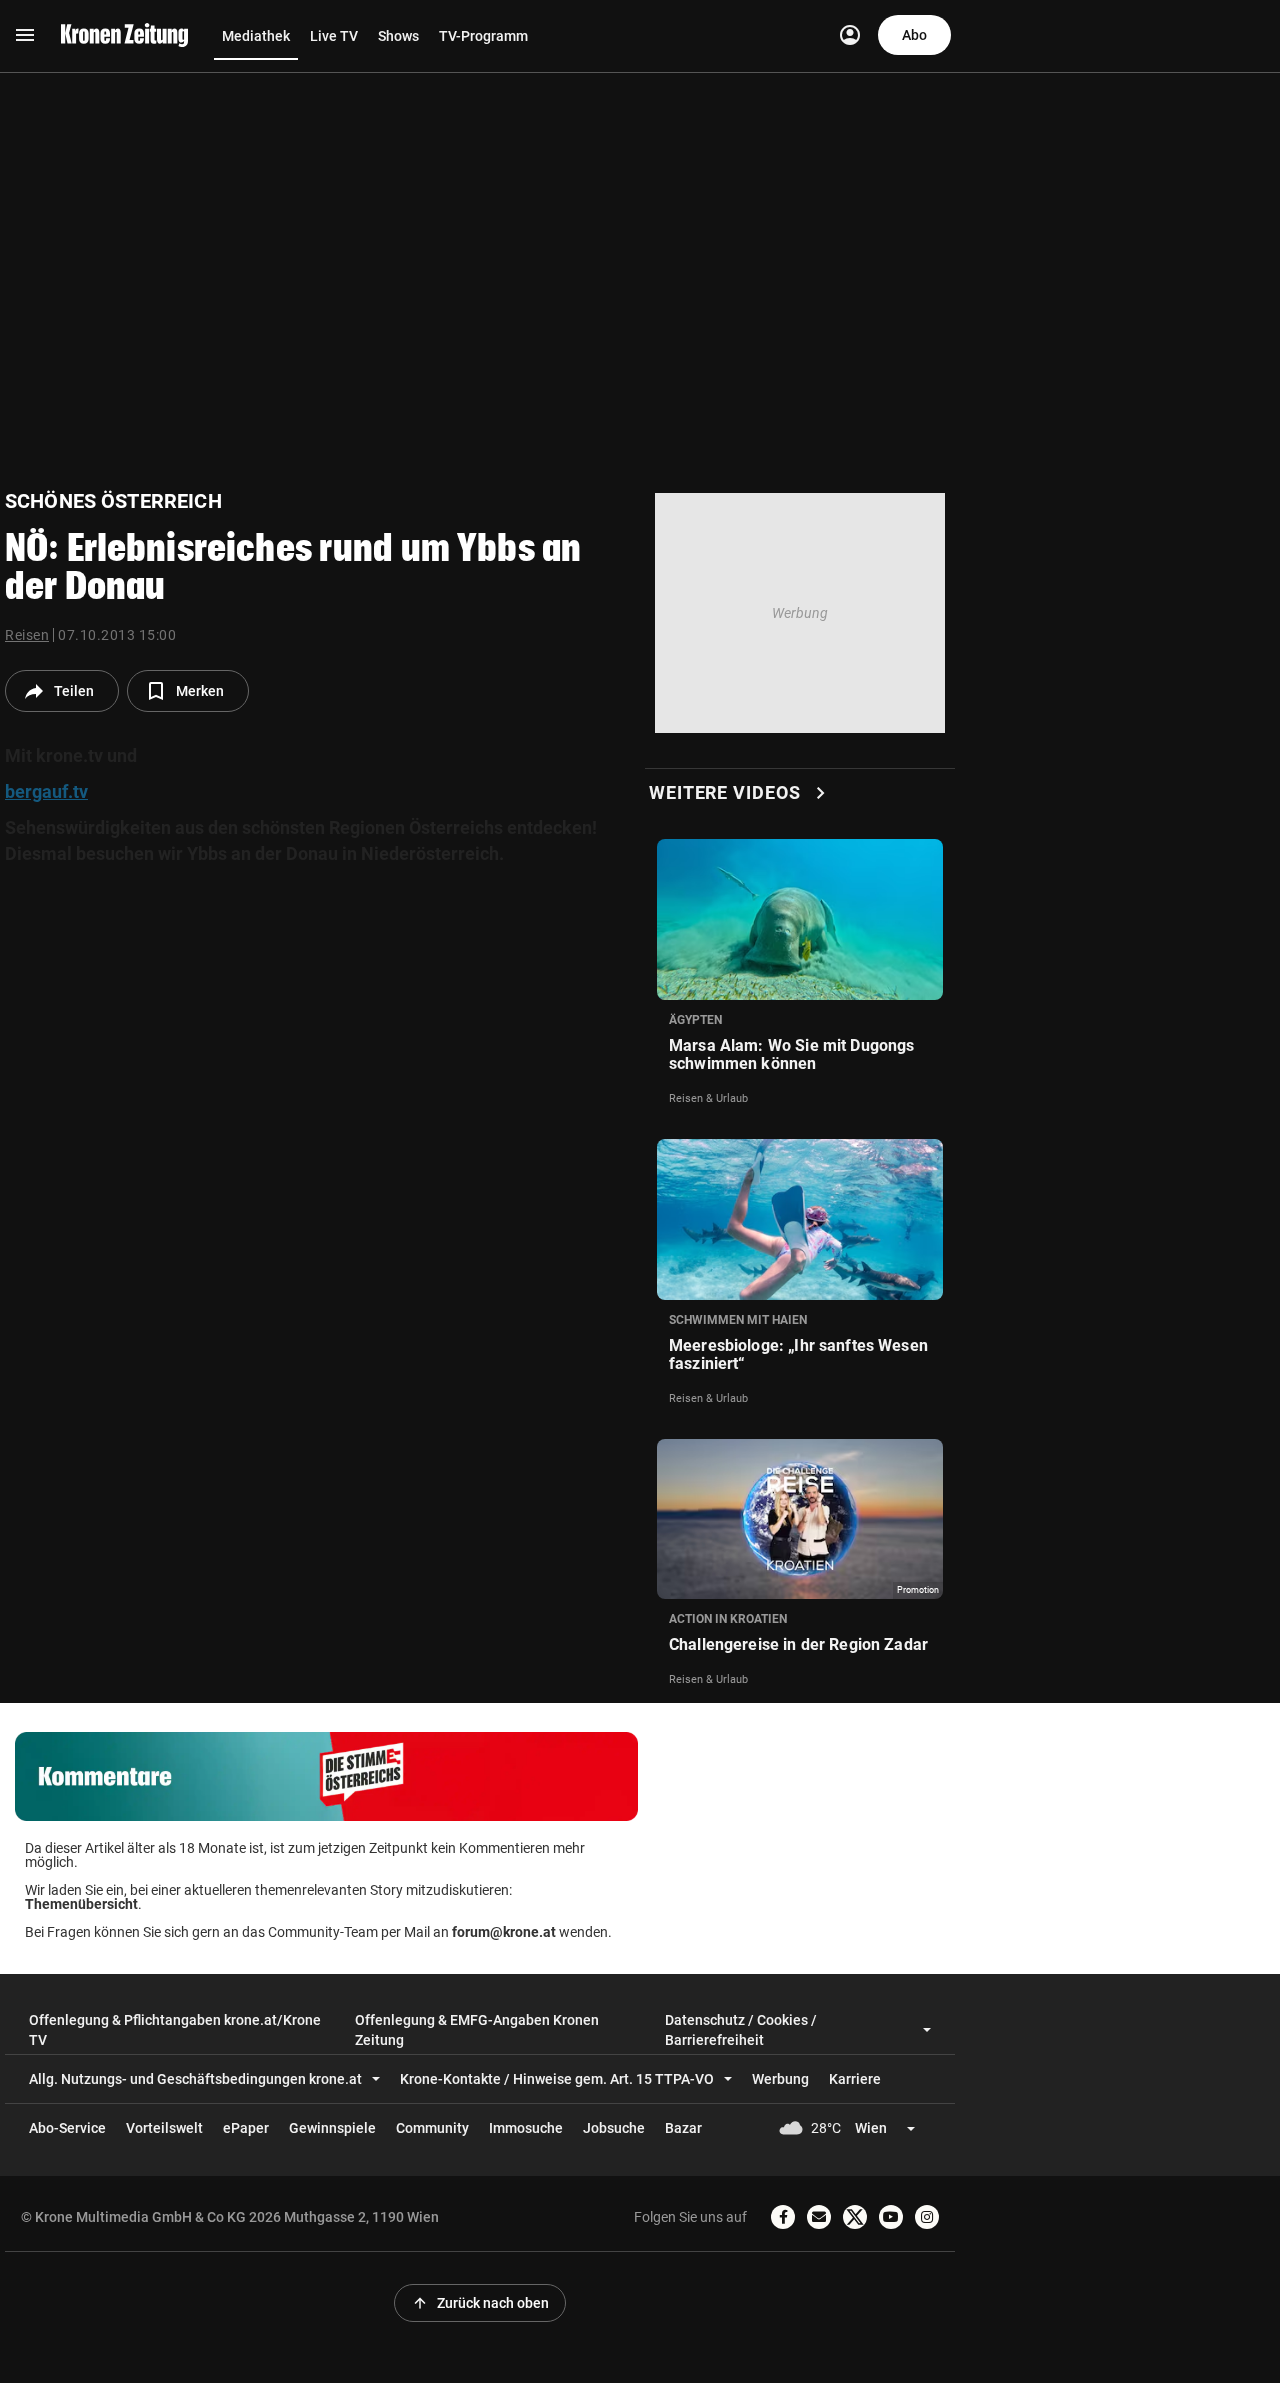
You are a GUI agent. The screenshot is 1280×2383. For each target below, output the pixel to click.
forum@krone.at (504, 1932)
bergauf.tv (46, 791)
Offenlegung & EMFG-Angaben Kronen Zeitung (477, 2030)
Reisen (27, 635)
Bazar (683, 2128)
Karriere (855, 2079)
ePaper (246, 2128)
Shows (398, 36)
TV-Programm (483, 36)
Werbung (780, 2079)
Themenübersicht (81, 1904)
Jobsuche (614, 2128)
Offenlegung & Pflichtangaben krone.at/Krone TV (175, 2030)
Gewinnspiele (332, 2128)
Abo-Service (67, 2128)
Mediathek (256, 36)
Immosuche (526, 2128)
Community (432, 2128)
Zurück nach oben (480, 2303)
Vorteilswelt (164, 2128)
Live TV (334, 36)
